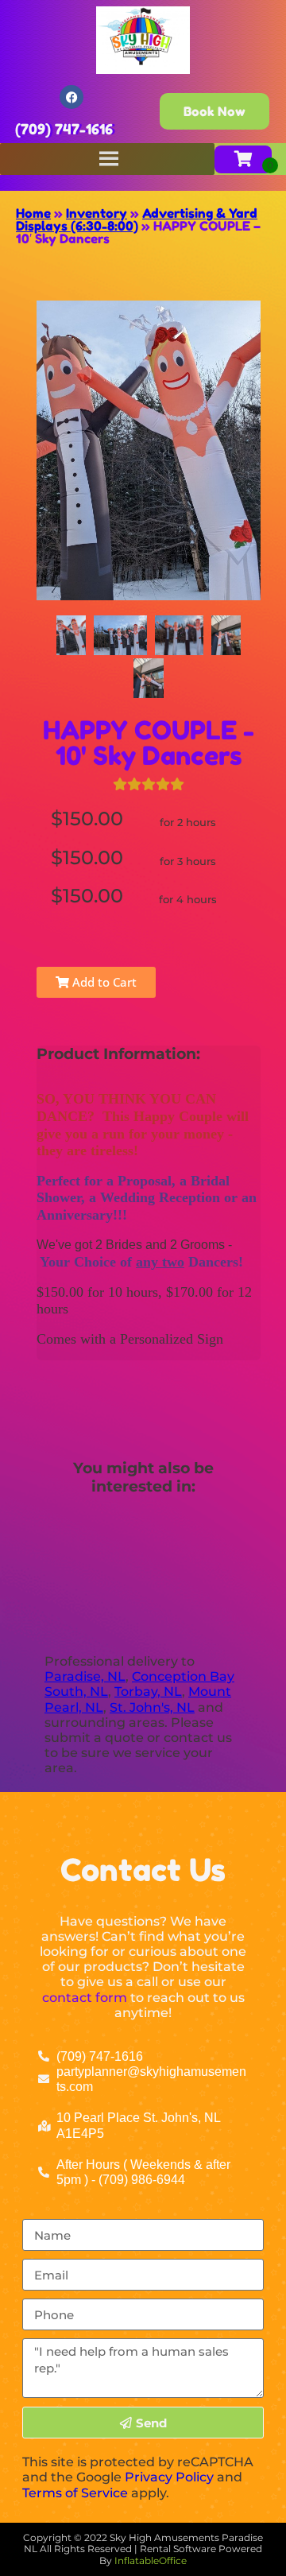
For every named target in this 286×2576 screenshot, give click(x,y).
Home (33, 213)
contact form (85, 1998)
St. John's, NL (152, 1707)
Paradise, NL (85, 1676)
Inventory (97, 213)
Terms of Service (75, 2493)
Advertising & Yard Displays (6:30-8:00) (137, 219)
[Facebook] (71, 97)
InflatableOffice (151, 2560)
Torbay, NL (148, 1691)
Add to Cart (103, 982)
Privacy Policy (169, 2477)
